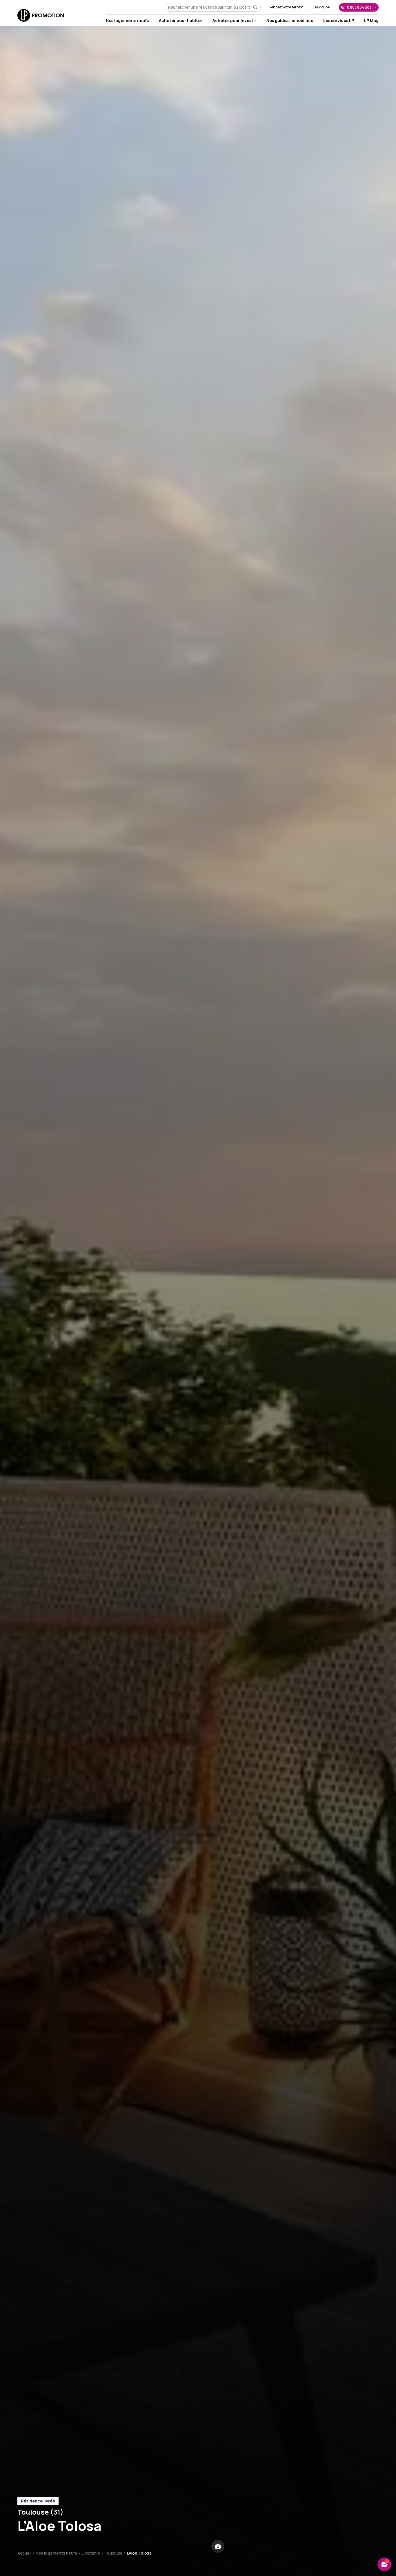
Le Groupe (321, 7)
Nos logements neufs (127, 20)
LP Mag (371, 20)
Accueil (24, 2553)
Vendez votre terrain (286, 7)
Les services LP (339, 20)
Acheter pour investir (234, 20)
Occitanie (91, 2553)
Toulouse (113, 2553)
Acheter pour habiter (181, 20)
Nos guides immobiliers (290, 20)
